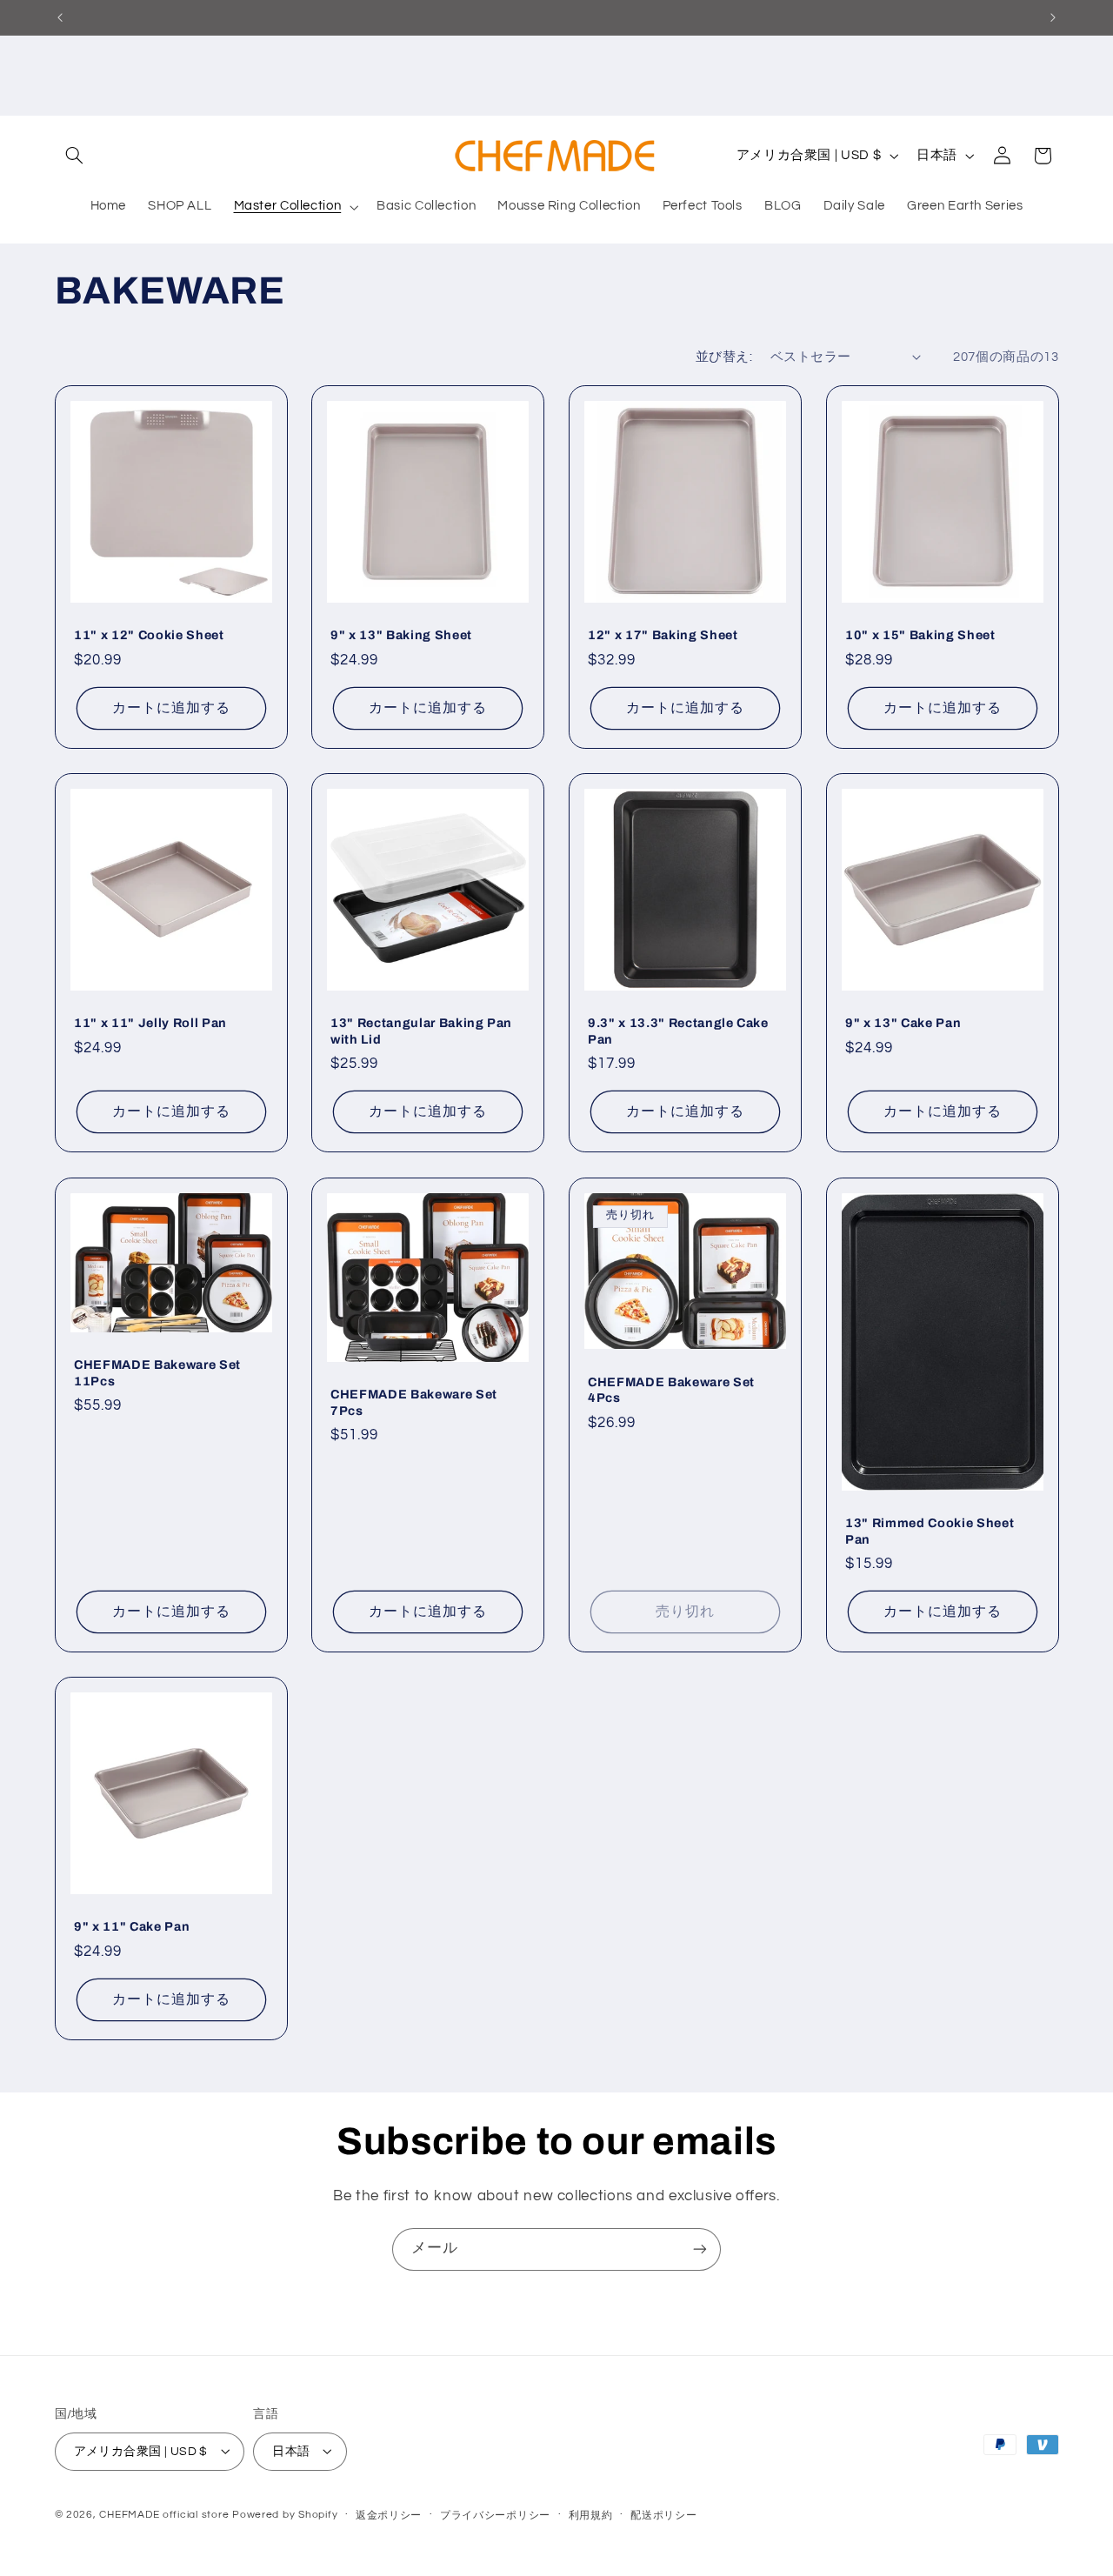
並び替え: (724, 357)
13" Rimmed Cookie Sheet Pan (930, 1531)
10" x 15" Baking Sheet (920, 636)
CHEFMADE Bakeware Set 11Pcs (157, 1372)
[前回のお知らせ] (60, 17)
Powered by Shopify (285, 2514)
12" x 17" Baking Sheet (663, 636)
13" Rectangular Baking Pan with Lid (421, 1031)
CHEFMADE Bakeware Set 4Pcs (671, 1389)
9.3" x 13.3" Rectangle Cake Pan (678, 1031)
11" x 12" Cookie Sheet (149, 636)
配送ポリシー (663, 2515)
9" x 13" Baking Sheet (401, 636)
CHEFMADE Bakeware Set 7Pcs (414, 1402)
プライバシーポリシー (495, 2515)
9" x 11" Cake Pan (132, 1926)
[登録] (700, 2249)
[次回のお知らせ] (1053, 17)
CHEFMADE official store (164, 2514)
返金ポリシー (389, 2515)
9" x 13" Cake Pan (903, 1024)
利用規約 (591, 2515)
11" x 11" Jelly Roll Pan (150, 1024)
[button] (75, 156)
